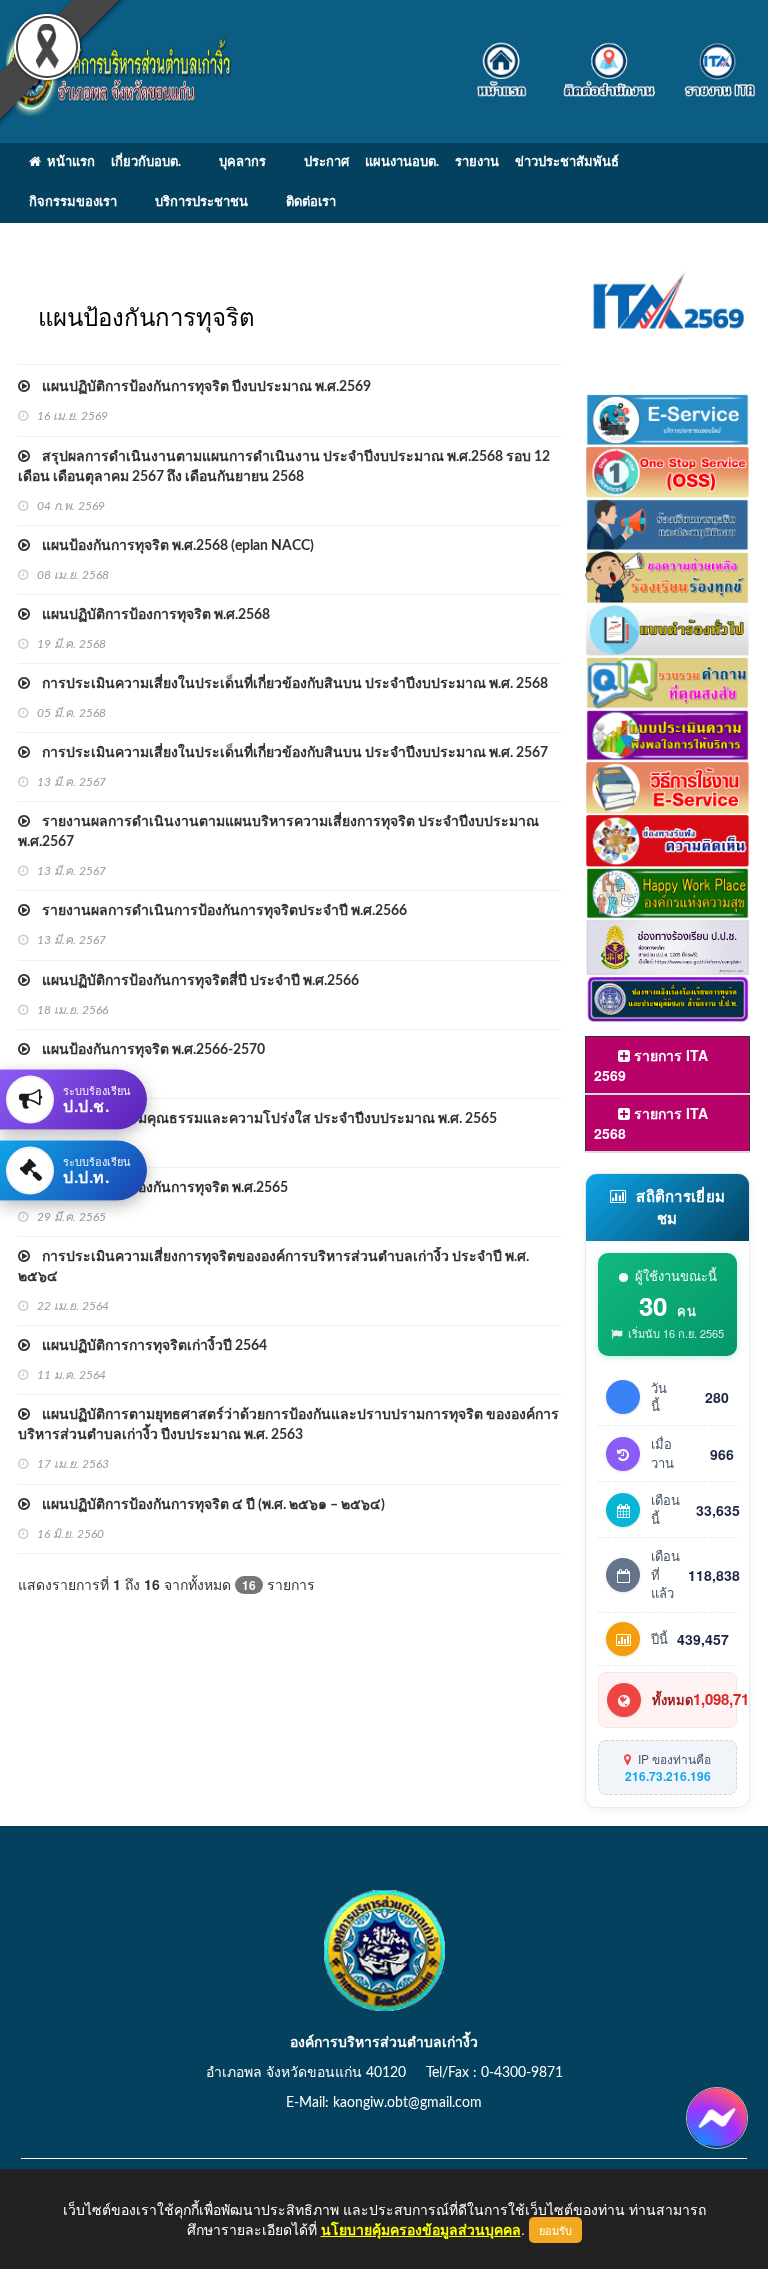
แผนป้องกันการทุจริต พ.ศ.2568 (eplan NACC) (172, 546)
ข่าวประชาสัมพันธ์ (567, 162)
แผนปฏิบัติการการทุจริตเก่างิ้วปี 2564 (148, 1346)
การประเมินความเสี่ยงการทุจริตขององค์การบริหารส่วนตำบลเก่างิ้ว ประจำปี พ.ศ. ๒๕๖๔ (273, 1267)
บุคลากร (242, 162)
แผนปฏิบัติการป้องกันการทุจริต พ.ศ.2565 (159, 1188)
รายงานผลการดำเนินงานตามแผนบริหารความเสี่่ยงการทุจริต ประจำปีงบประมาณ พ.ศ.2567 (278, 832)
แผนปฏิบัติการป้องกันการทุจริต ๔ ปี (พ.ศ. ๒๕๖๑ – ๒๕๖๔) (207, 1505)
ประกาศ (326, 162)
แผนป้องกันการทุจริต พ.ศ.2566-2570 (147, 1050)
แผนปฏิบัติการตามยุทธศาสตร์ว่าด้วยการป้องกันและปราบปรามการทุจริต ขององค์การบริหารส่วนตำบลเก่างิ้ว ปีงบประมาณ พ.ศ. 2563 (288, 1425)
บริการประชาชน (201, 202)
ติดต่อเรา (311, 202)
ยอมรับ (555, 2230)
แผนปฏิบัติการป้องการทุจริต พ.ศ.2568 (150, 615)
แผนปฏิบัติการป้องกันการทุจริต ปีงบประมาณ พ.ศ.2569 (200, 387)
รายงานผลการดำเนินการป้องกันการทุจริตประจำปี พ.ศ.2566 (218, 911)
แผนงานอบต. (402, 162)
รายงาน (477, 162)
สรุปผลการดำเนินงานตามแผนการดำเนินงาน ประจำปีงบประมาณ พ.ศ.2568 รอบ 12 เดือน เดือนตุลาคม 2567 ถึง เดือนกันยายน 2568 (284, 467)
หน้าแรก (68, 162)
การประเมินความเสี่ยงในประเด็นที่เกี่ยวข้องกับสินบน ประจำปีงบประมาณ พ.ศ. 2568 (289, 684)
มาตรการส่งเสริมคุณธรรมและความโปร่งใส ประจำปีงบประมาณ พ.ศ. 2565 (263, 1119)
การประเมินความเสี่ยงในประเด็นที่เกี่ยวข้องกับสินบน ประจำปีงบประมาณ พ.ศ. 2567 (289, 753)
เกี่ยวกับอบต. (146, 162)
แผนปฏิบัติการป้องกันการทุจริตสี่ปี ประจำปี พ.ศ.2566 (194, 981)
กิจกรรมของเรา (73, 202)
